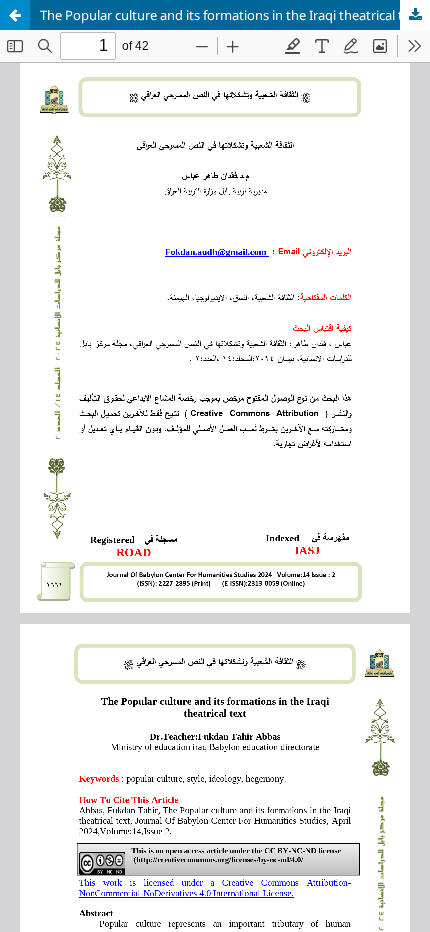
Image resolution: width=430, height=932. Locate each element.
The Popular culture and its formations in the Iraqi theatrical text (231, 15)
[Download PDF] (415, 15)
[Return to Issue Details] (15, 15)
